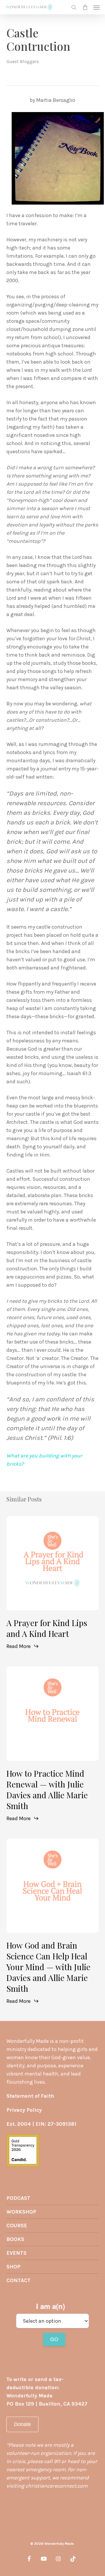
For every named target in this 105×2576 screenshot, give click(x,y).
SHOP (13, 2267)
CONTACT (19, 2280)
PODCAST (18, 2198)
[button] (97, 7)
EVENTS (16, 2253)
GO (54, 2339)
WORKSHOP (21, 2212)
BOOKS (15, 2239)
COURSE (17, 2226)
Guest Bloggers (23, 61)
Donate (22, 2424)
